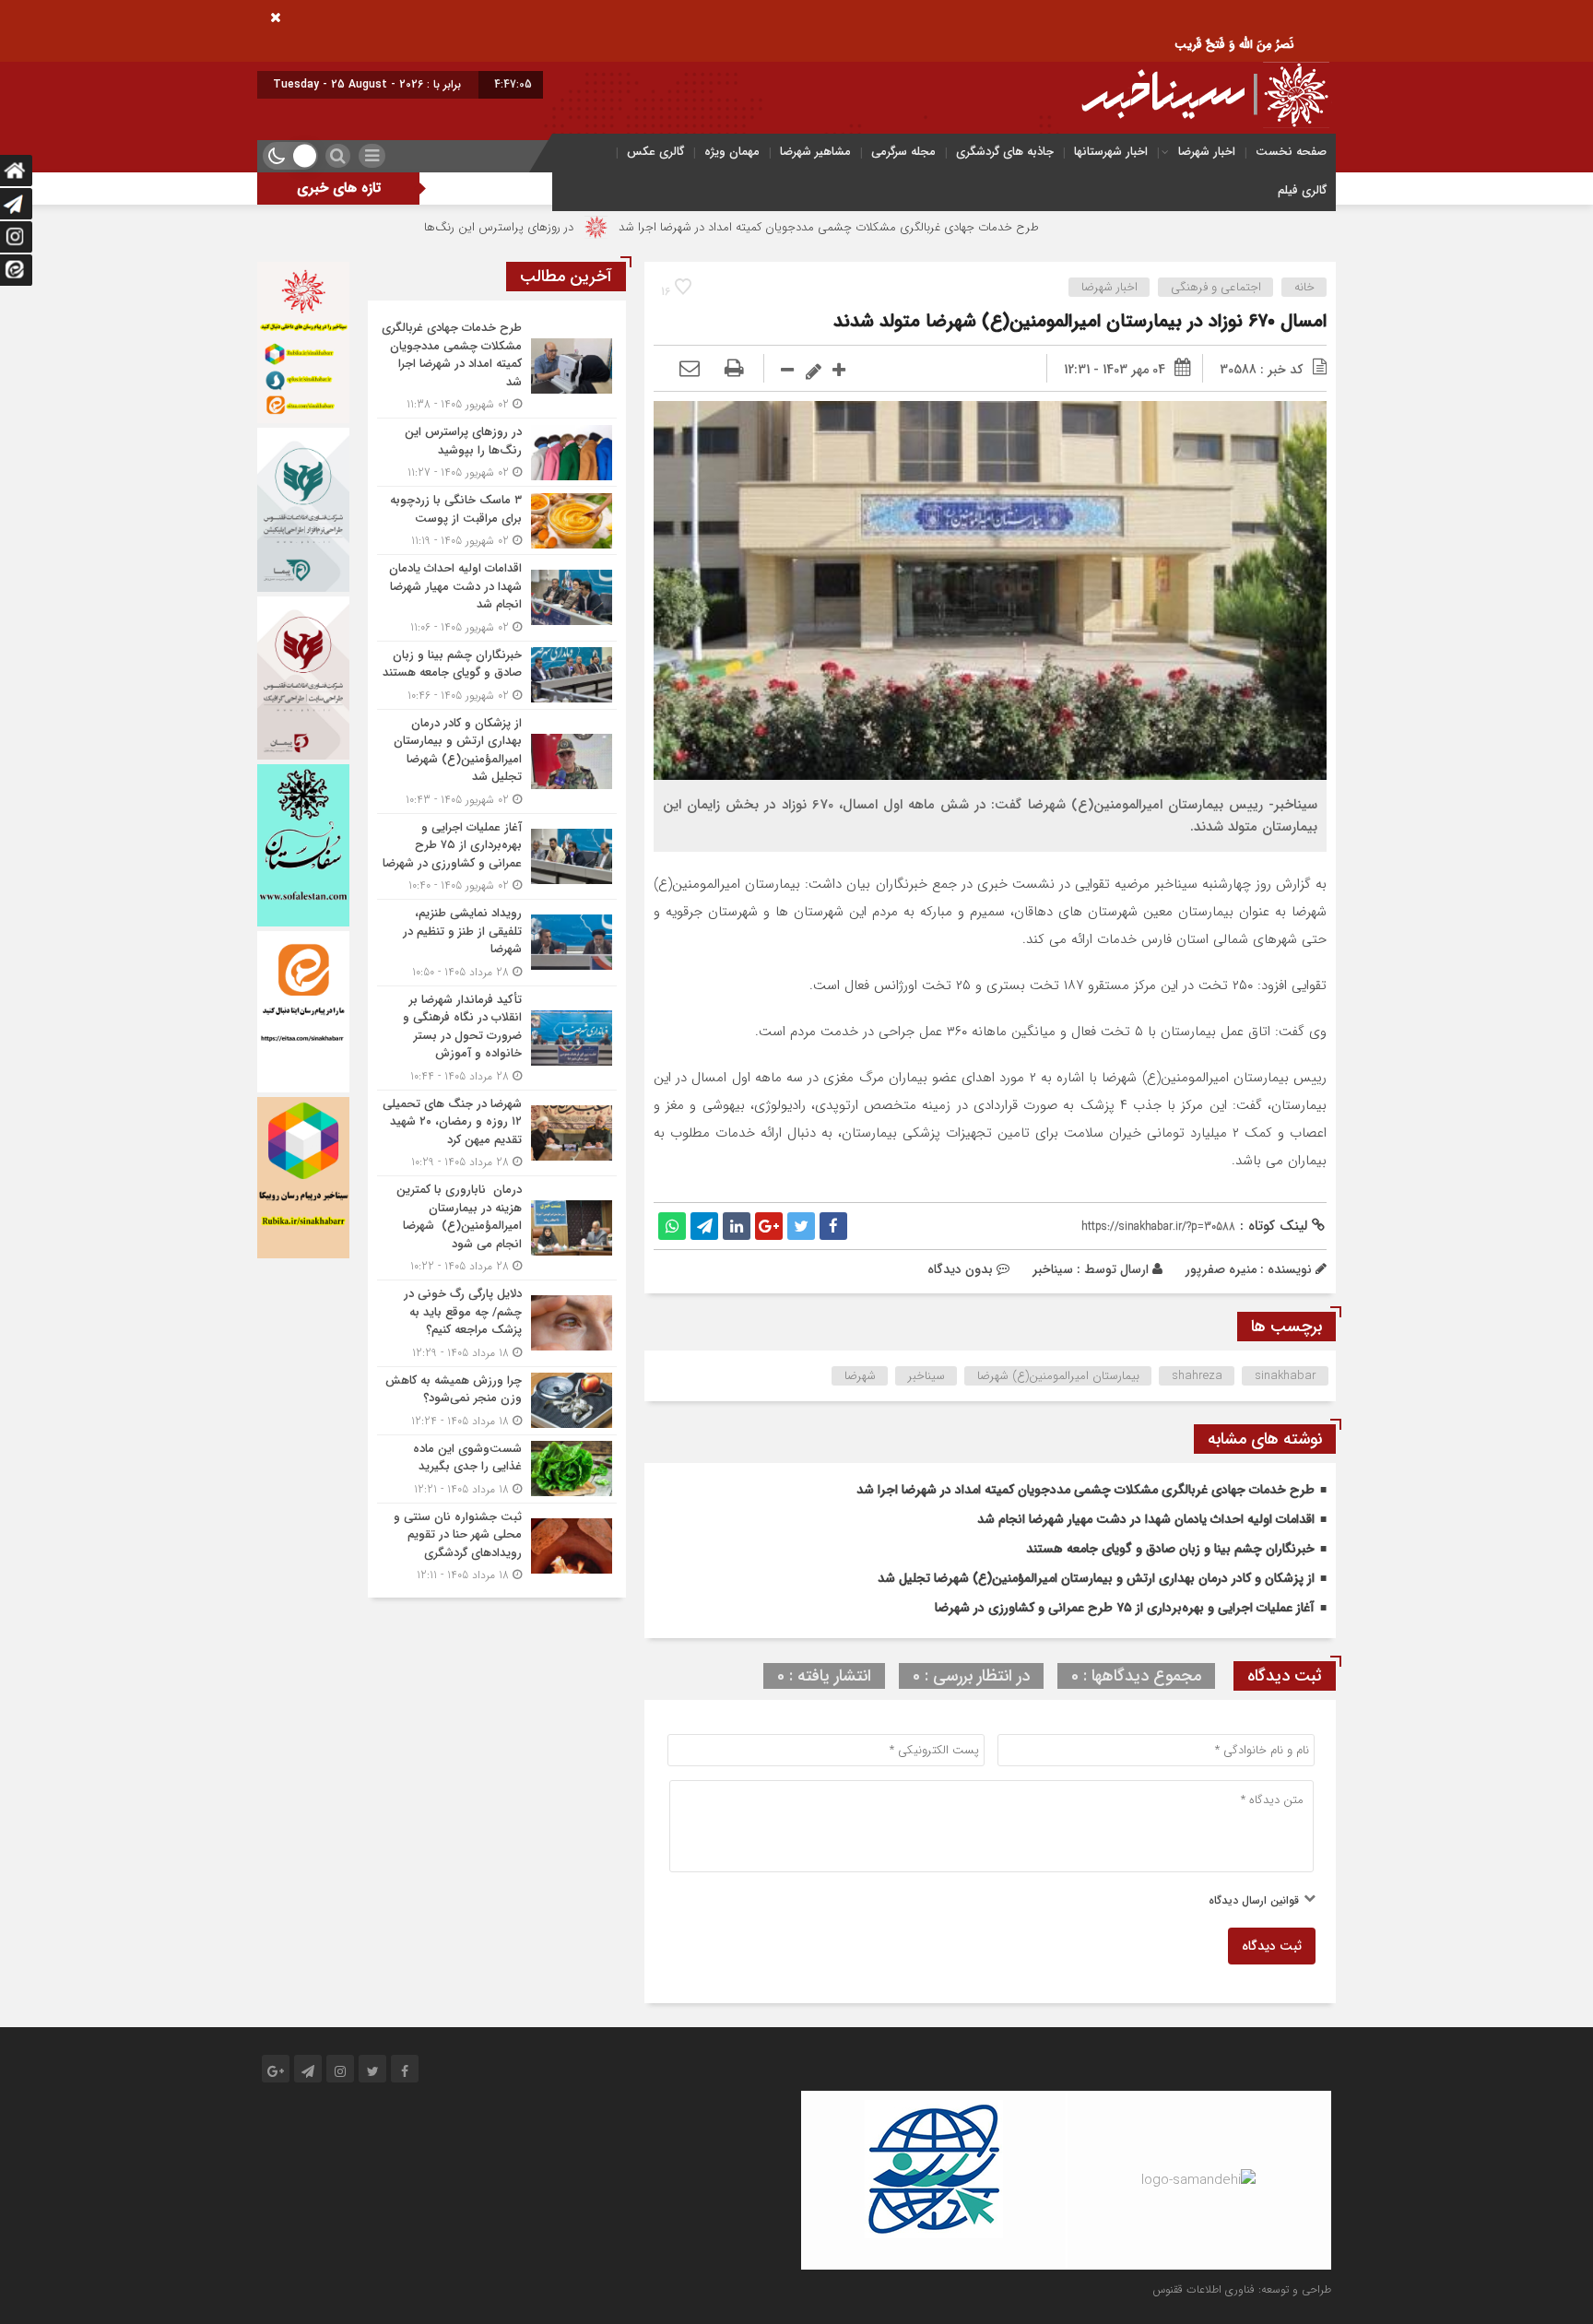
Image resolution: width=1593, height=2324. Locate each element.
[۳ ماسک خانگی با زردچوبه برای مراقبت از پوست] (497, 520)
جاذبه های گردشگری (1005, 152)
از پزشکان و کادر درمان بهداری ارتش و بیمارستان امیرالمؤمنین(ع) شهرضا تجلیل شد (1096, 1578)
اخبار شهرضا (1207, 152)
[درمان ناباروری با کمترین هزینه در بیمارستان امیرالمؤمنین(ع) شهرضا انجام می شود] (497, 1228)
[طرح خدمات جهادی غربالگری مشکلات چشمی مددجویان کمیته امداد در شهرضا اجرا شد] (497, 366)
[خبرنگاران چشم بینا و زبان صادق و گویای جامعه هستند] (497, 675)
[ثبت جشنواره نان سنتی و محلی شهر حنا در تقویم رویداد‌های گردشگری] (497, 1544)
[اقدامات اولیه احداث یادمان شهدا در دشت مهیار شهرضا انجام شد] (497, 598)
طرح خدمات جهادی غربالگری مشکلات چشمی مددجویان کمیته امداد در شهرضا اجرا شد (935, 227)
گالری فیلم (1302, 190)
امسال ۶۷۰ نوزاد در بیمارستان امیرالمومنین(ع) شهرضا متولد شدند (1080, 321)
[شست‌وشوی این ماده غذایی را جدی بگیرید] (497, 1469)
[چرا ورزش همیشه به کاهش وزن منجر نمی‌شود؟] (497, 1401)
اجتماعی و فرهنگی (1216, 287)
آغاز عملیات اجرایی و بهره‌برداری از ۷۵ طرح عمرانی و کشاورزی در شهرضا (1125, 1608)
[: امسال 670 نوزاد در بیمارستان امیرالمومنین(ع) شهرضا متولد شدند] (690, 370)
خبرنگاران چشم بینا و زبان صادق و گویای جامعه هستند (1170, 1549)
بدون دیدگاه (960, 1269)
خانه (1304, 287)
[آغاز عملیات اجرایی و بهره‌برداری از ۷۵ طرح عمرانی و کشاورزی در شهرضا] (497, 857)
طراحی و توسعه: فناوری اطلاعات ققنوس (1242, 2289)
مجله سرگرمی (903, 152)
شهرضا (860, 1376)
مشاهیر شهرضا (815, 152)
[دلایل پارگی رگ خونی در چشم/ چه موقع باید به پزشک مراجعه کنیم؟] (497, 1323)
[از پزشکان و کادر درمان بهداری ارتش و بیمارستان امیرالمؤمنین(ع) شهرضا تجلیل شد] (497, 761)
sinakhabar (1286, 1376)
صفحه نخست (1291, 152)
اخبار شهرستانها (1111, 152)
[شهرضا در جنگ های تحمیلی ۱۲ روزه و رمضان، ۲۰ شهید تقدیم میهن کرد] (497, 1133)
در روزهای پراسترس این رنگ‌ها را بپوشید (581, 227)
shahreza (1197, 1376)
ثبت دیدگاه (1272, 1946)
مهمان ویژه (732, 152)
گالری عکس (655, 152)
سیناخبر (1053, 1269)
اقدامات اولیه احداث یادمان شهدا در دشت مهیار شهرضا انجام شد (1146, 1519)
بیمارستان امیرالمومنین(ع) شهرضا (1058, 1376)
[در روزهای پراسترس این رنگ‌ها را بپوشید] (497, 452)
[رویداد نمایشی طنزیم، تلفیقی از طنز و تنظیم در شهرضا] (497, 943)
